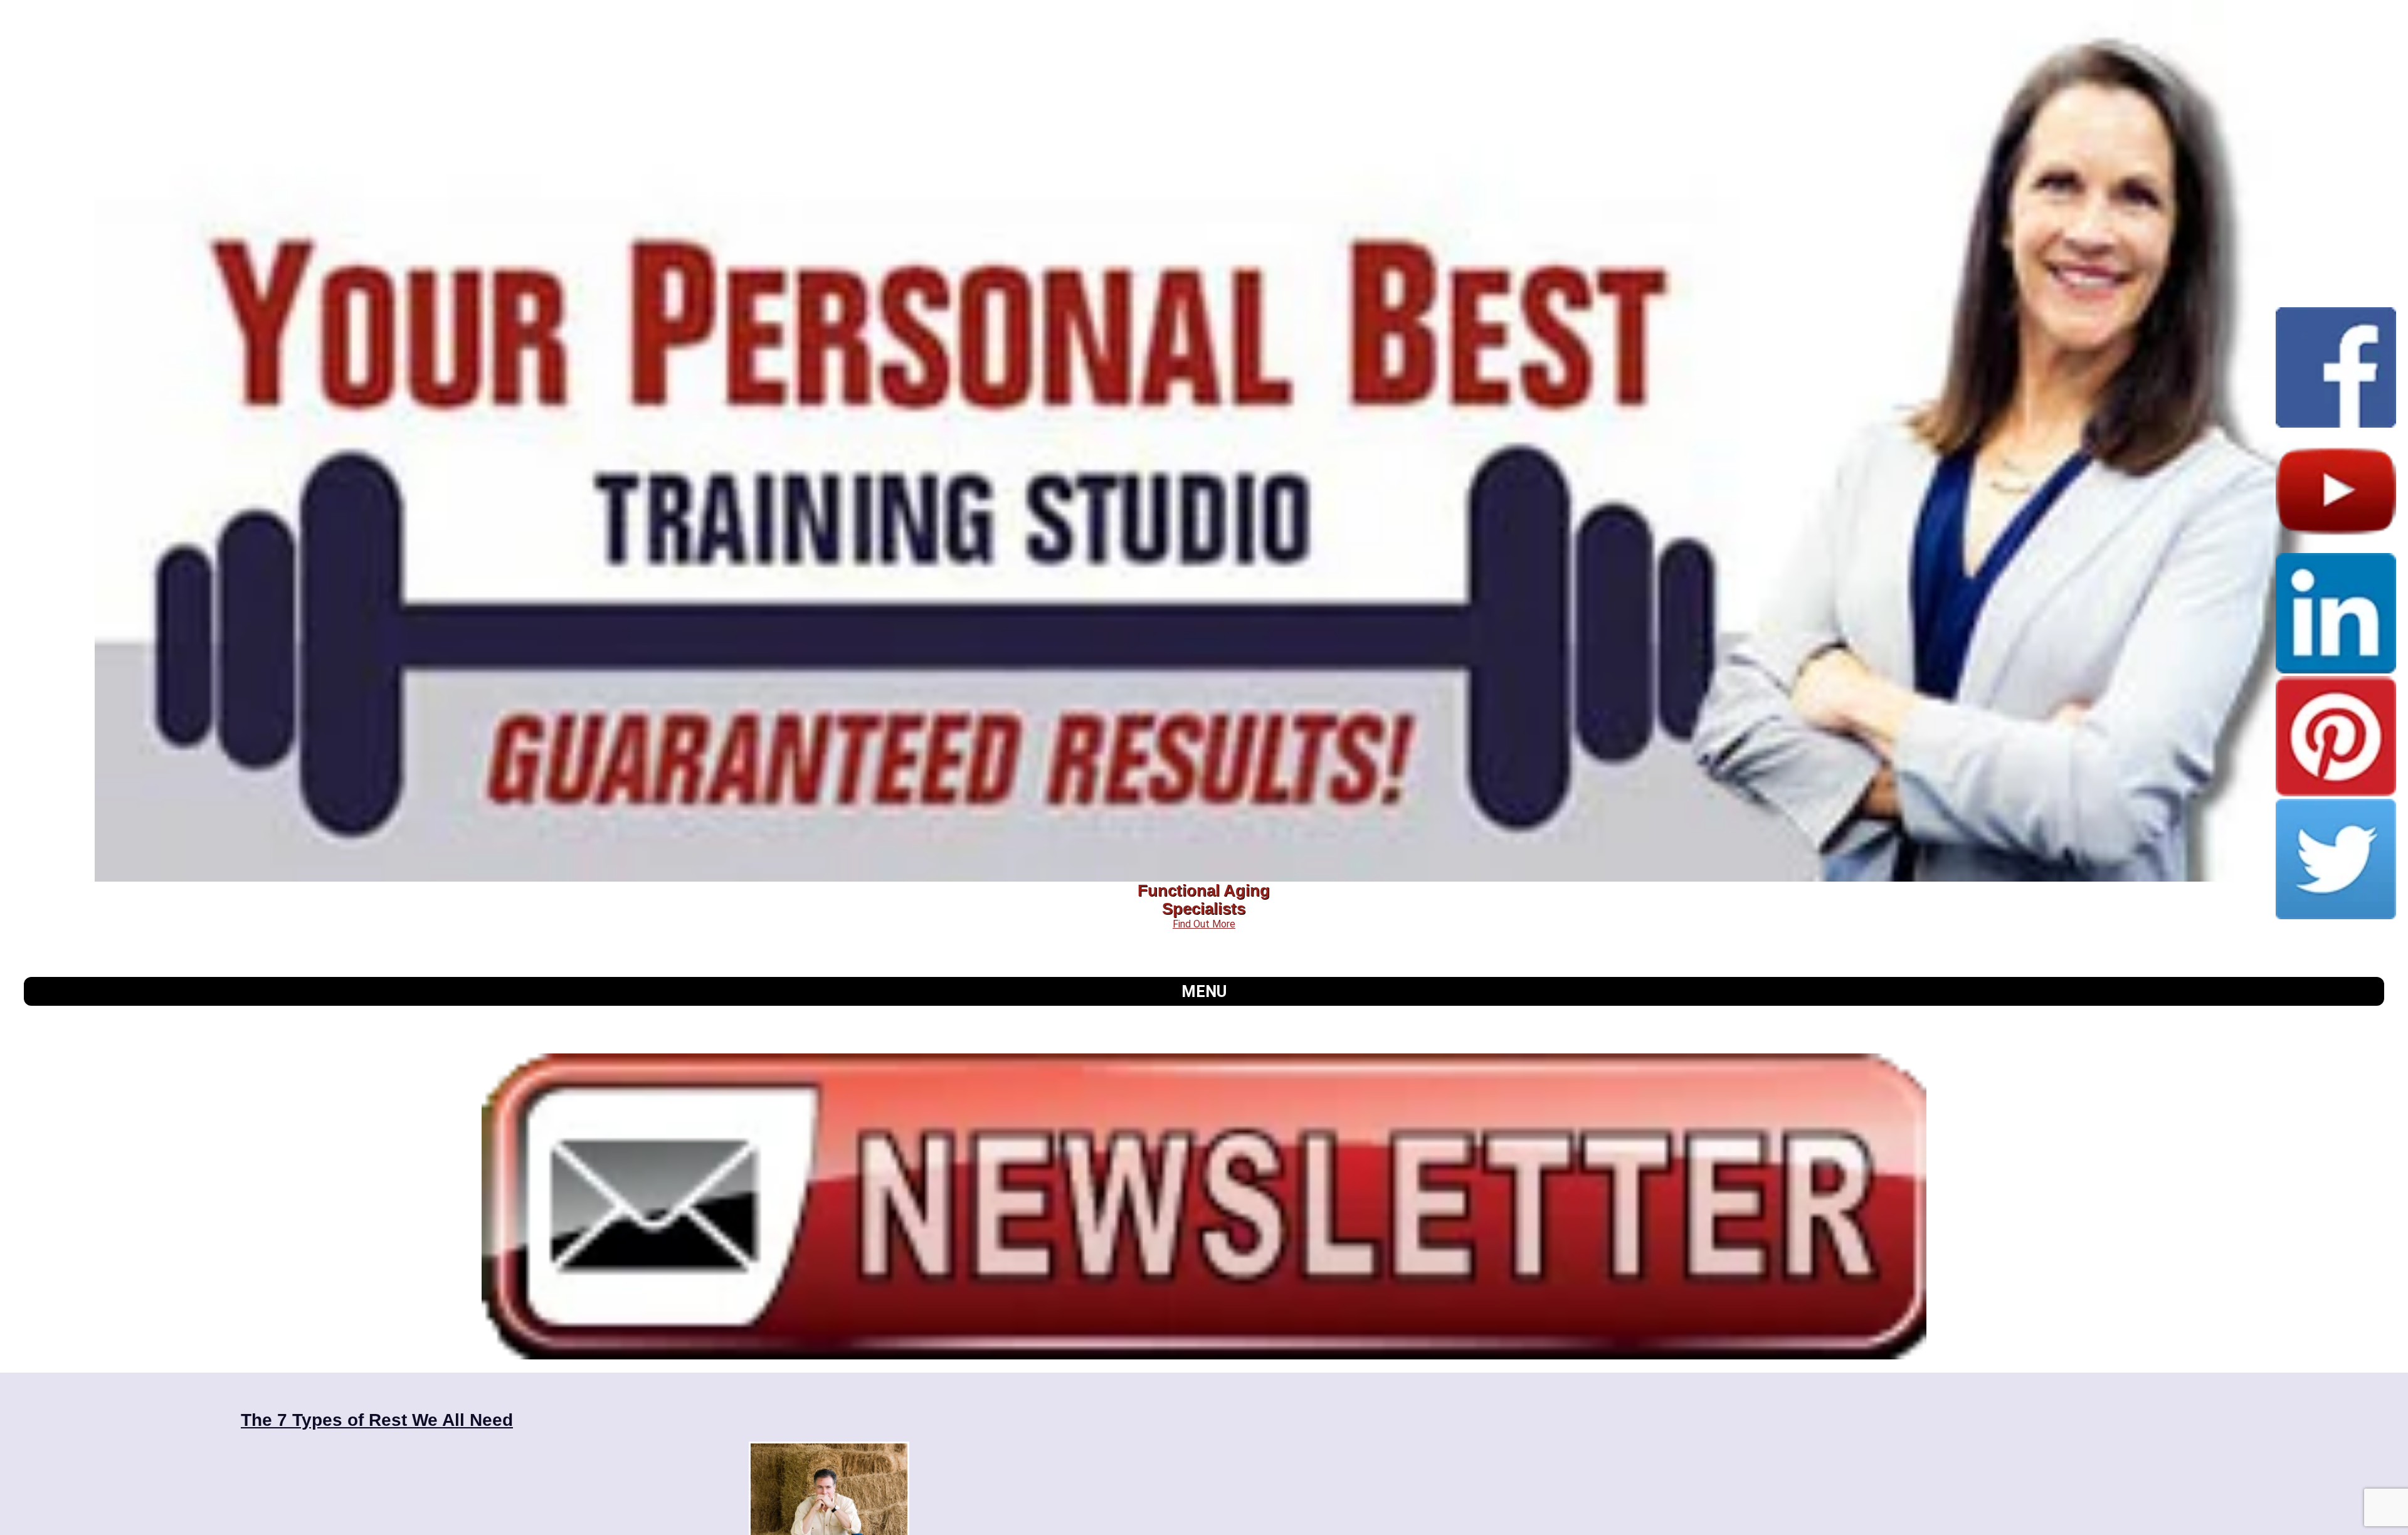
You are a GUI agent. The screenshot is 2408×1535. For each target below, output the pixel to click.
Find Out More (1204, 924)
